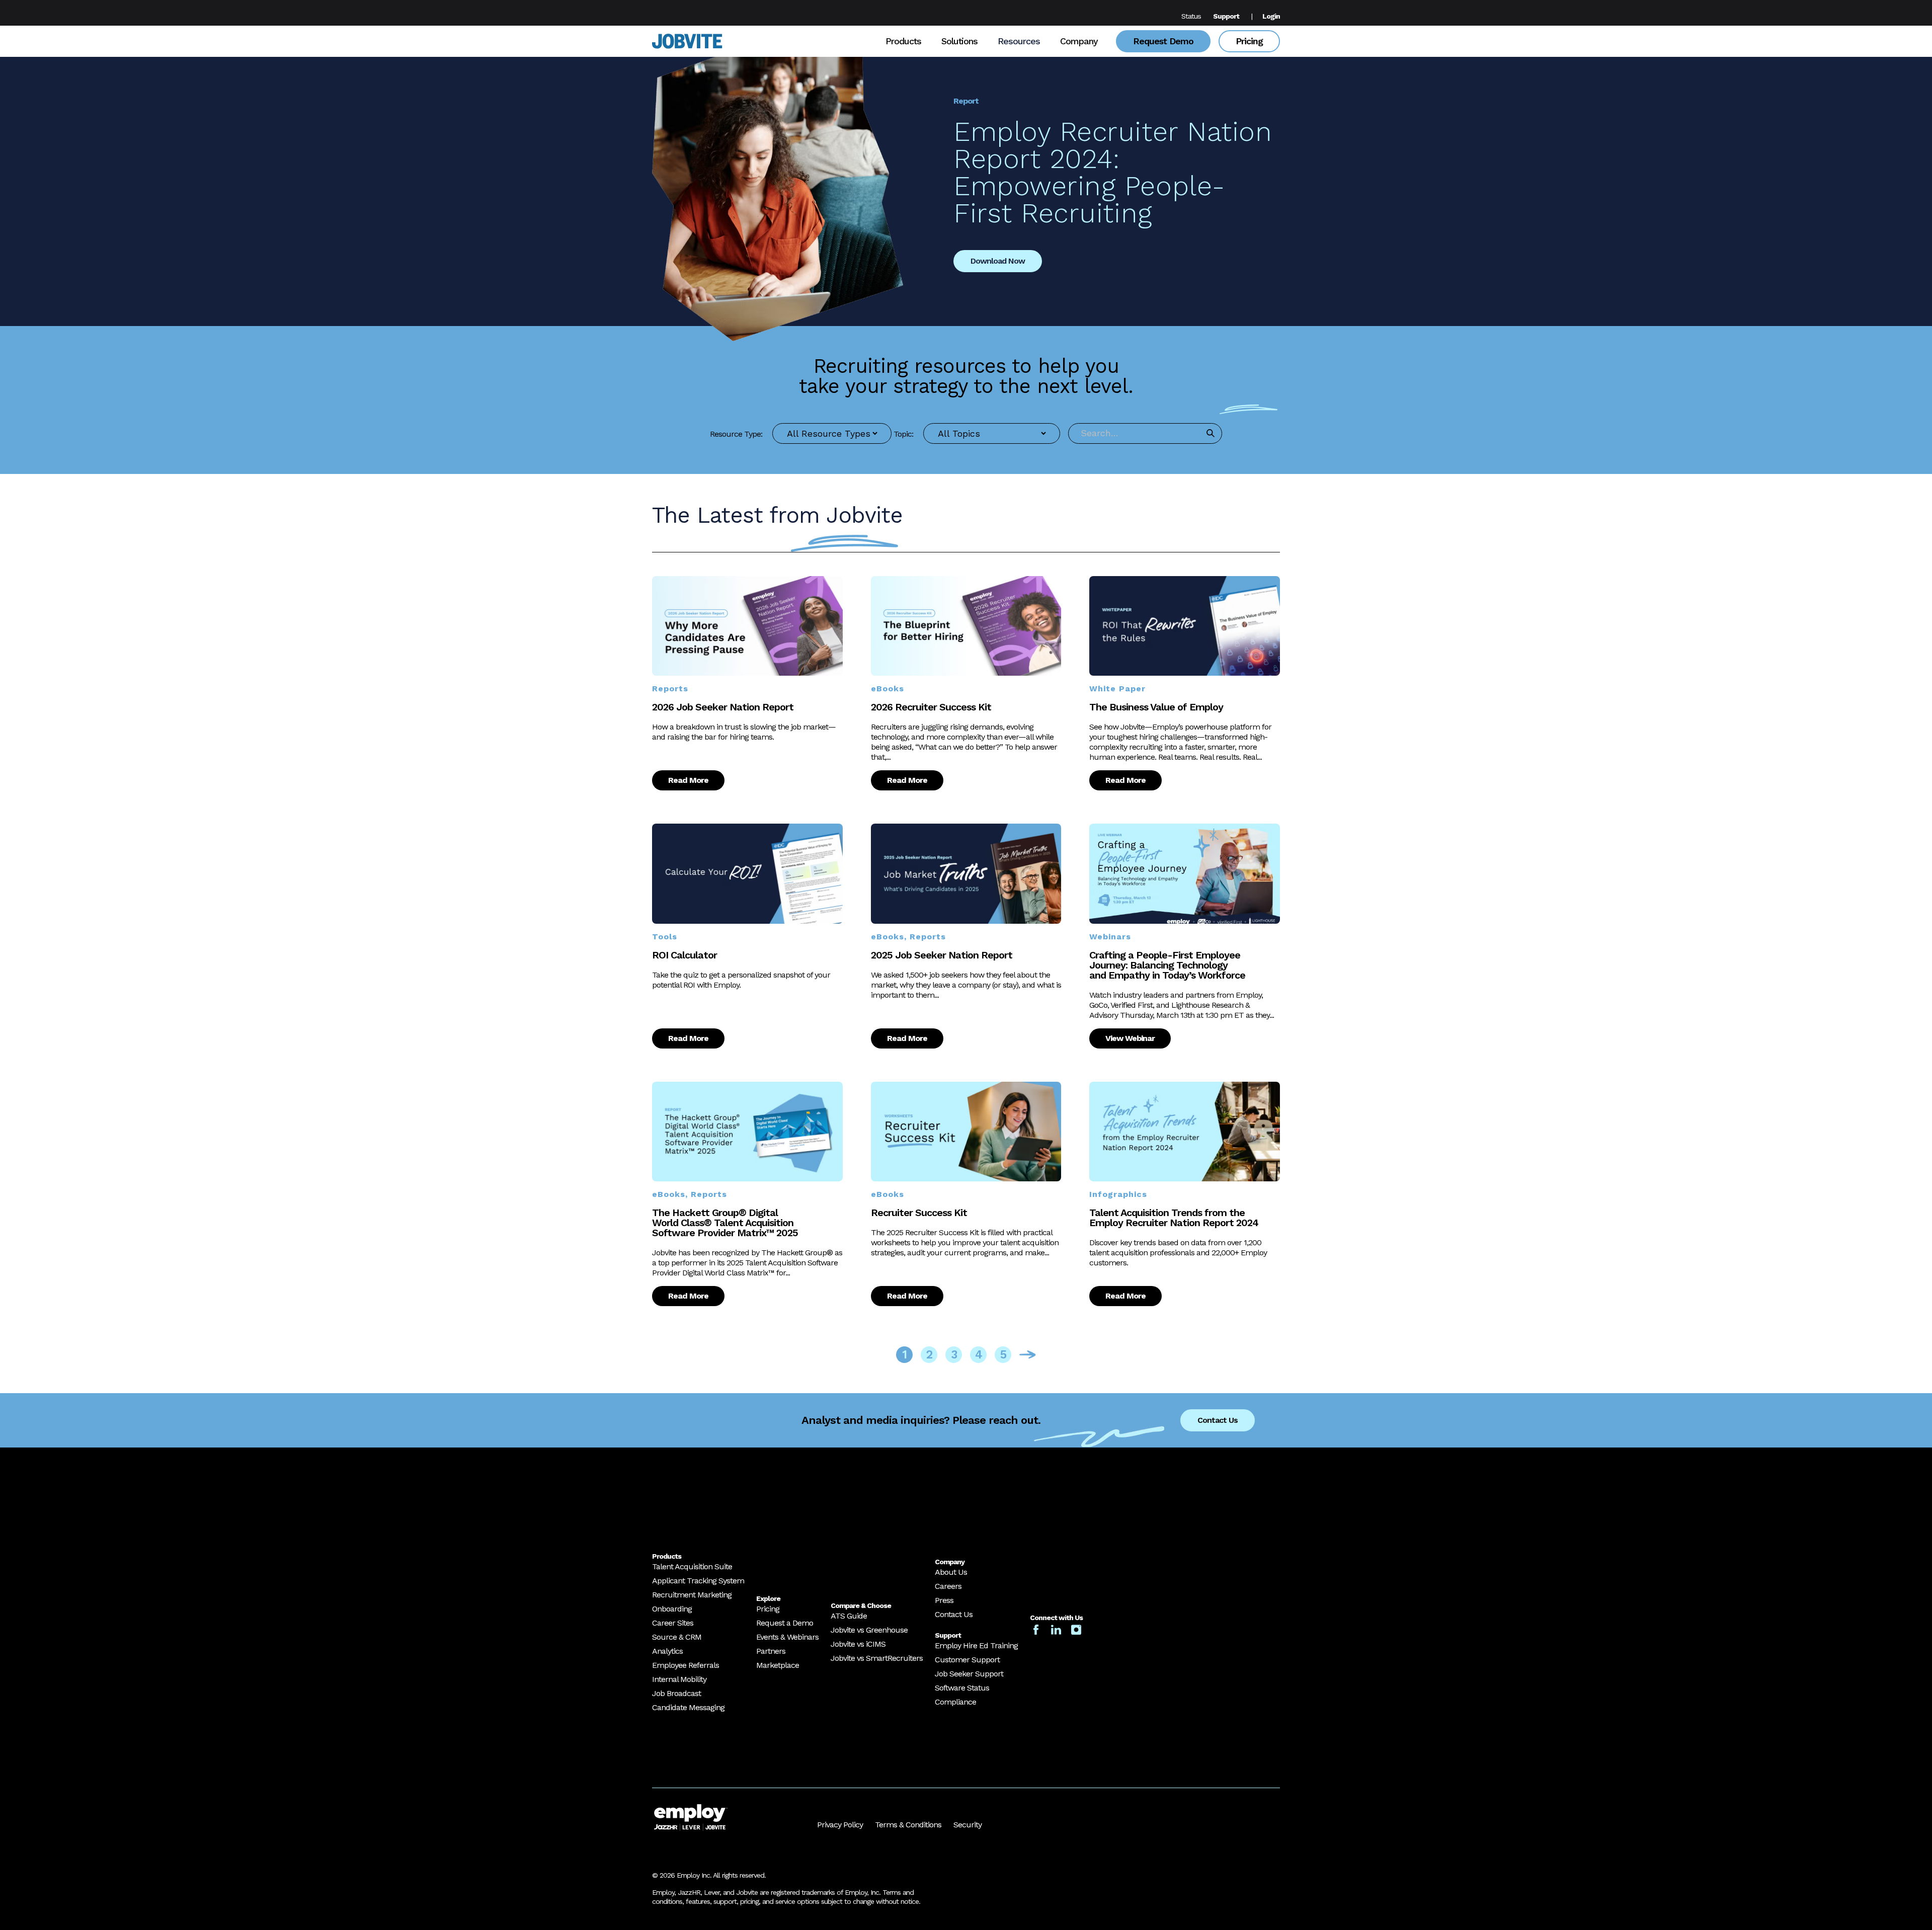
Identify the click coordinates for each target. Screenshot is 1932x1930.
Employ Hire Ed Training (976, 1645)
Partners (771, 1651)
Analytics (667, 1651)
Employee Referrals (686, 1665)
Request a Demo (785, 1623)
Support (1226, 16)
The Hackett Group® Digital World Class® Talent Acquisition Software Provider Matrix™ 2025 (725, 1223)
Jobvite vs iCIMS (858, 1644)
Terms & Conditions (908, 1825)
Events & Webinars (787, 1637)
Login (1271, 16)
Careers (948, 1586)
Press (944, 1600)
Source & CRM (677, 1637)
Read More (688, 780)
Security (968, 1825)
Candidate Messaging (688, 1707)
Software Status (962, 1688)
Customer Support (967, 1660)
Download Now (998, 261)
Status (1191, 16)
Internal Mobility (679, 1679)
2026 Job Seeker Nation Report (723, 707)
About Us (951, 1572)
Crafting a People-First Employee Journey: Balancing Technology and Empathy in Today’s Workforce (1167, 965)
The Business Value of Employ (1156, 707)
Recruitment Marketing (692, 1595)
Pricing (1249, 41)
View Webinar (1130, 1038)
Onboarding (672, 1609)
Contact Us (1218, 1420)
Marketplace (778, 1665)
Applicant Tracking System (698, 1581)
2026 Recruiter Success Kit (931, 707)
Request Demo (1163, 41)
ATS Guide (849, 1616)
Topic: (903, 434)
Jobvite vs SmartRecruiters (877, 1658)
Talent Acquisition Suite (692, 1566)
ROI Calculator (685, 955)
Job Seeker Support (969, 1674)
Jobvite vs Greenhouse (869, 1630)
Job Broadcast (676, 1693)
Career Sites (673, 1623)
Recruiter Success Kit (919, 1213)
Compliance (955, 1702)
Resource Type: (736, 434)
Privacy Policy (840, 1825)
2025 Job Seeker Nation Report (942, 955)
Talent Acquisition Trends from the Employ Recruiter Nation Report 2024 (1174, 1218)
